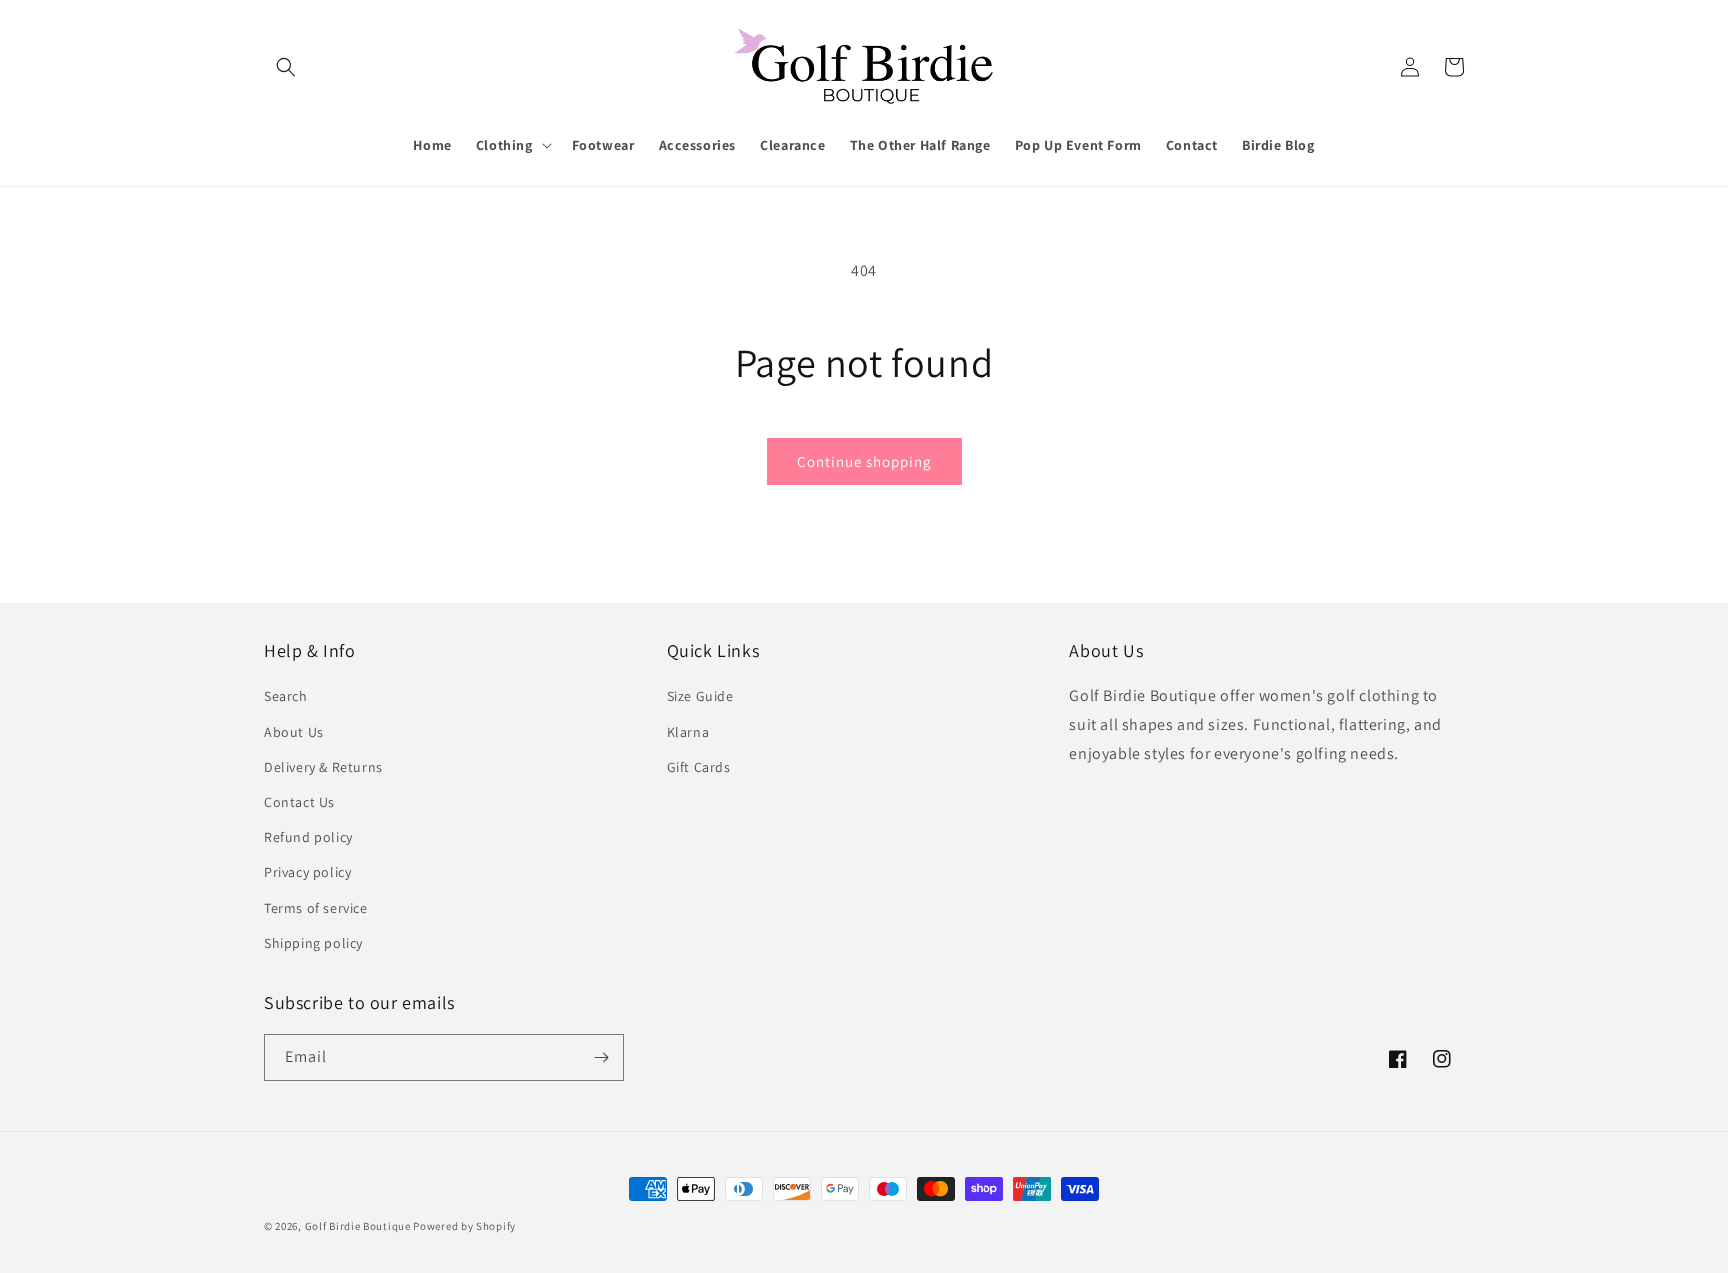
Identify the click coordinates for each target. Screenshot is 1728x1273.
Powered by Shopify (464, 1226)
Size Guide (700, 696)
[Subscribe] (601, 1057)
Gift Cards (699, 767)
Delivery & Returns (323, 767)
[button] (286, 67)
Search (286, 696)
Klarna (688, 732)
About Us (294, 732)
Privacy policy (307, 872)
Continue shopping (864, 461)
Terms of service (316, 908)
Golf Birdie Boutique (358, 1226)
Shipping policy (313, 943)
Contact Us (299, 802)
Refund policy (308, 837)
